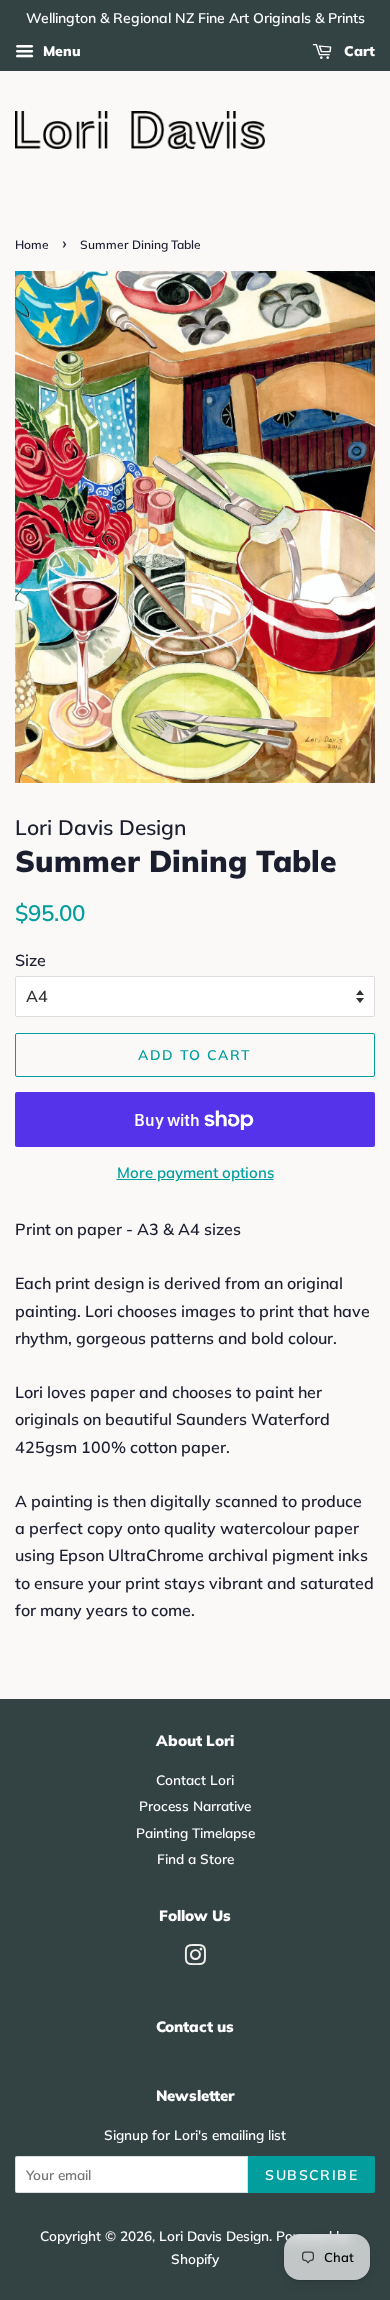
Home (32, 244)
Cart (357, 51)
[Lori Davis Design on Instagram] (195, 1958)
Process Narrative (195, 1805)
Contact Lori (195, 1779)
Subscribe (311, 2175)
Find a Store (195, 1858)
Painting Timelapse (195, 1832)
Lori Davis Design (214, 2235)
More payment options (195, 1172)
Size (30, 960)
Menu (60, 51)
